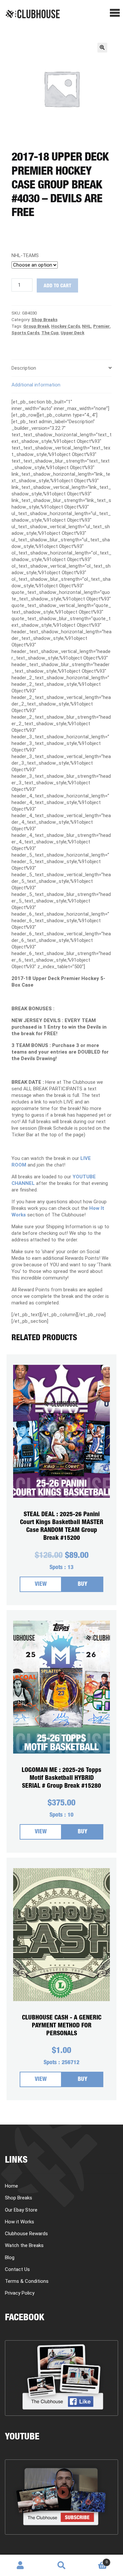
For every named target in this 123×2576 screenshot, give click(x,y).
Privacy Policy (20, 2293)
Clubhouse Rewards (26, 2234)
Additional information (36, 385)
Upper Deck (72, 333)
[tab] (61, 368)
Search (61, 2565)
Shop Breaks (44, 320)
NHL (87, 326)
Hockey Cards (66, 326)
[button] (102, 48)
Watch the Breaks (24, 2245)
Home (11, 2186)
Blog (10, 2258)
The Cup (50, 333)
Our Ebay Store (21, 2210)
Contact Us (17, 2269)
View (41, 1585)
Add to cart (57, 286)
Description (24, 368)
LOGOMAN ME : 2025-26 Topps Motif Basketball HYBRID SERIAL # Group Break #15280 (61, 1778)
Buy (82, 1585)
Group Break (36, 326)
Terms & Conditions (27, 2281)
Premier (102, 326)
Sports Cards (25, 333)
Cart (95, 2560)
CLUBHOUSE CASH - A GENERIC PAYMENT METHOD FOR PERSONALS (62, 2026)
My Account (20, 2565)
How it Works (20, 2222)
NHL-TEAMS (25, 255)
